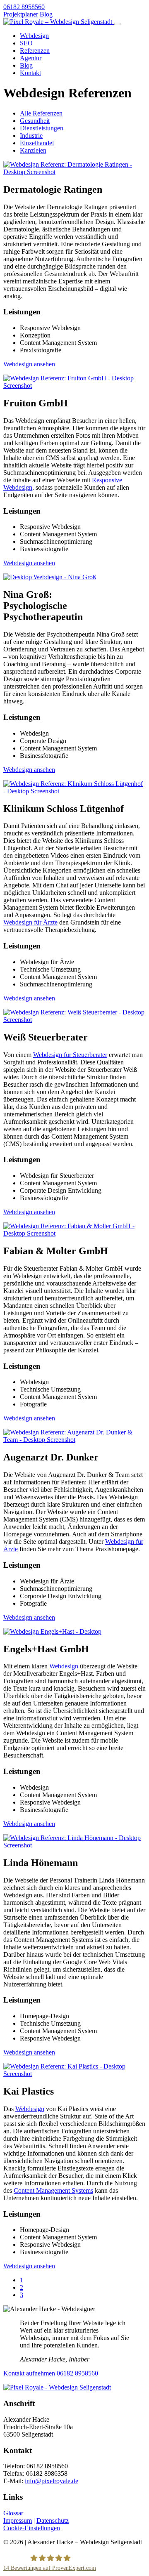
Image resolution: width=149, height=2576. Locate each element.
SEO (26, 43)
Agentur (31, 58)
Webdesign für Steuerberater (70, 1055)
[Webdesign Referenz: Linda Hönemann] (74, 1845)
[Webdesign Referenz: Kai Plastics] (74, 2074)
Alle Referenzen (41, 113)
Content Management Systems (53, 2190)
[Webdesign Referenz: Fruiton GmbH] (74, 386)
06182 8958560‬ (24, 7)
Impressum (18, 2521)
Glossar (13, 2513)
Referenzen (35, 51)
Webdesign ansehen (29, 364)
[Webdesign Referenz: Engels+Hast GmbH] (52, 1631)
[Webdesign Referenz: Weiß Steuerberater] (74, 1020)
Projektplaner (21, 14)
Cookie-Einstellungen (32, 2528)
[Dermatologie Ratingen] (74, 172)
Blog (46, 14)
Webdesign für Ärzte (30, 922)
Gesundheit (35, 121)
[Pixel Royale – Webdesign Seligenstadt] (59, 22)
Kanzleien (33, 150)
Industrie (31, 136)
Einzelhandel (37, 143)
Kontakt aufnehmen (29, 2373)
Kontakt (30, 73)
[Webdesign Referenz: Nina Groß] (50, 577)
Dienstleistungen (42, 128)
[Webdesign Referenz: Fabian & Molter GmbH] (74, 1233)
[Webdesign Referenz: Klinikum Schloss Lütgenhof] (74, 791)
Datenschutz (53, 2521)
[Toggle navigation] (117, 24)
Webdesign (34, 36)
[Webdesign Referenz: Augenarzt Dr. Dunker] (74, 1440)
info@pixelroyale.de (52, 2481)
